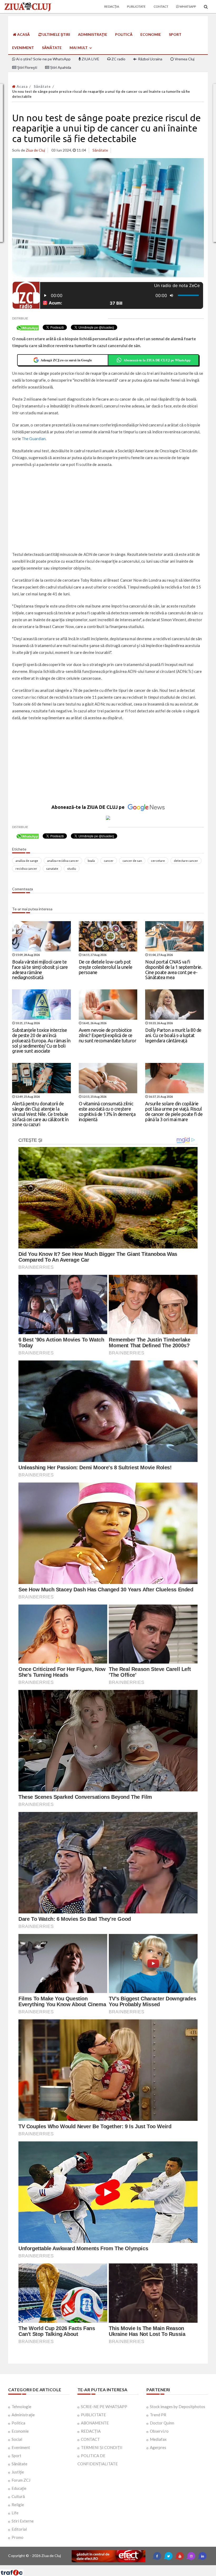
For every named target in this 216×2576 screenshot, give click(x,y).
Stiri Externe (23, 2521)
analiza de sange (27, 861)
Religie (18, 2505)
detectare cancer (186, 861)
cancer (109, 861)
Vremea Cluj (184, 59)
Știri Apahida (60, 67)
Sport (175, 34)
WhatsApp (187, 6)
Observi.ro (159, 2431)
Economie (151, 34)
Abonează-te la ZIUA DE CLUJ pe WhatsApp (157, 360)
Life (15, 2513)
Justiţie (18, 2472)
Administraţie (93, 34)
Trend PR (158, 2415)
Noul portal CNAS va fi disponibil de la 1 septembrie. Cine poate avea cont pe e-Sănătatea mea (174, 969)
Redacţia (112, 6)
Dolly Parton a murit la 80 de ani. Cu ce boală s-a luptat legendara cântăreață (173, 1035)
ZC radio (118, 59)
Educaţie (19, 2488)
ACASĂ (23, 34)
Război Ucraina (150, 59)
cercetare (158, 861)
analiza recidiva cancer (63, 861)
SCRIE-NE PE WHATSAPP (104, 2407)
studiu (72, 869)
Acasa (22, 86)
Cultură (18, 2496)
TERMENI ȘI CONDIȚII (102, 2447)
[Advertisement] (108, 510)
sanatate (52, 869)
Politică (124, 34)
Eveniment (23, 48)
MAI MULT (79, 48)
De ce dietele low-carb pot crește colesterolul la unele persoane (106, 967)
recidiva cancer (26, 869)
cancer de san (132, 861)
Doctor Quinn (162, 2423)
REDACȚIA (91, 2431)
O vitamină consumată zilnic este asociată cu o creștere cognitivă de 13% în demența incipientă (107, 1111)
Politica (18, 2423)
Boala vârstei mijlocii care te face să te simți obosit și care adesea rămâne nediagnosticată (40, 969)
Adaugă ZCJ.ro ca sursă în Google (66, 360)
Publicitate (136, 6)
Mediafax (158, 2439)
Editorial (19, 2529)
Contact (161, 6)
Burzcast (104, 2567)
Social (17, 2439)
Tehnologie (21, 2407)
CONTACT (90, 2439)
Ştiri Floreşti (27, 67)
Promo (18, 2537)
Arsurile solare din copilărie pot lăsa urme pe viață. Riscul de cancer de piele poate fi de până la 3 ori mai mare (174, 1111)
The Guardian (34, 439)
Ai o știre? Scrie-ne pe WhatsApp (43, 59)
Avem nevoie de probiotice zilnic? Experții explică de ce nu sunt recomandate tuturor (108, 1035)
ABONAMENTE (95, 2423)
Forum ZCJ (21, 2480)
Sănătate (52, 48)
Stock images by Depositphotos (178, 2407)
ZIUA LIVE (90, 59)
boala (91, 861)
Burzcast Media (127, 2567)
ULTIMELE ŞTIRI (56, 34)
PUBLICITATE (93, 2415)
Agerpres (158, 2447)
